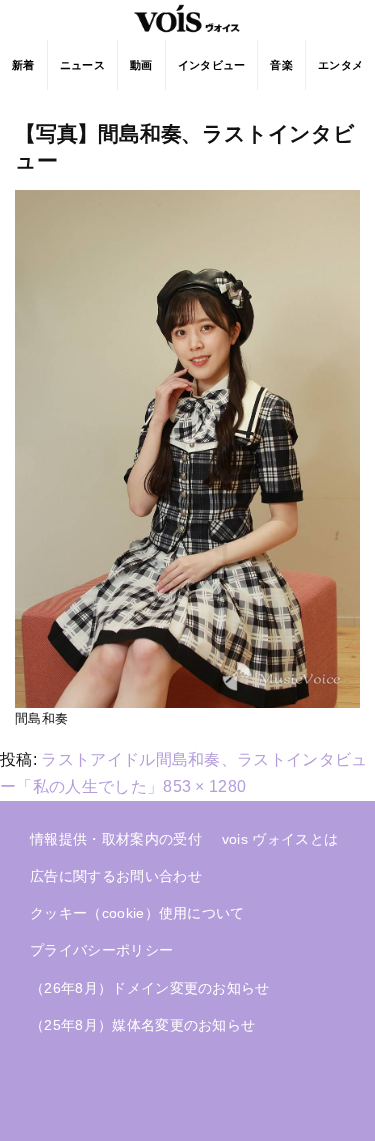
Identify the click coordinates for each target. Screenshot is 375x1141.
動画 (141, 65)
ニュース (82, 65)
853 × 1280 (204, 786)
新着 (23, 65)
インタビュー (212, 65)
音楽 (281, 65)
